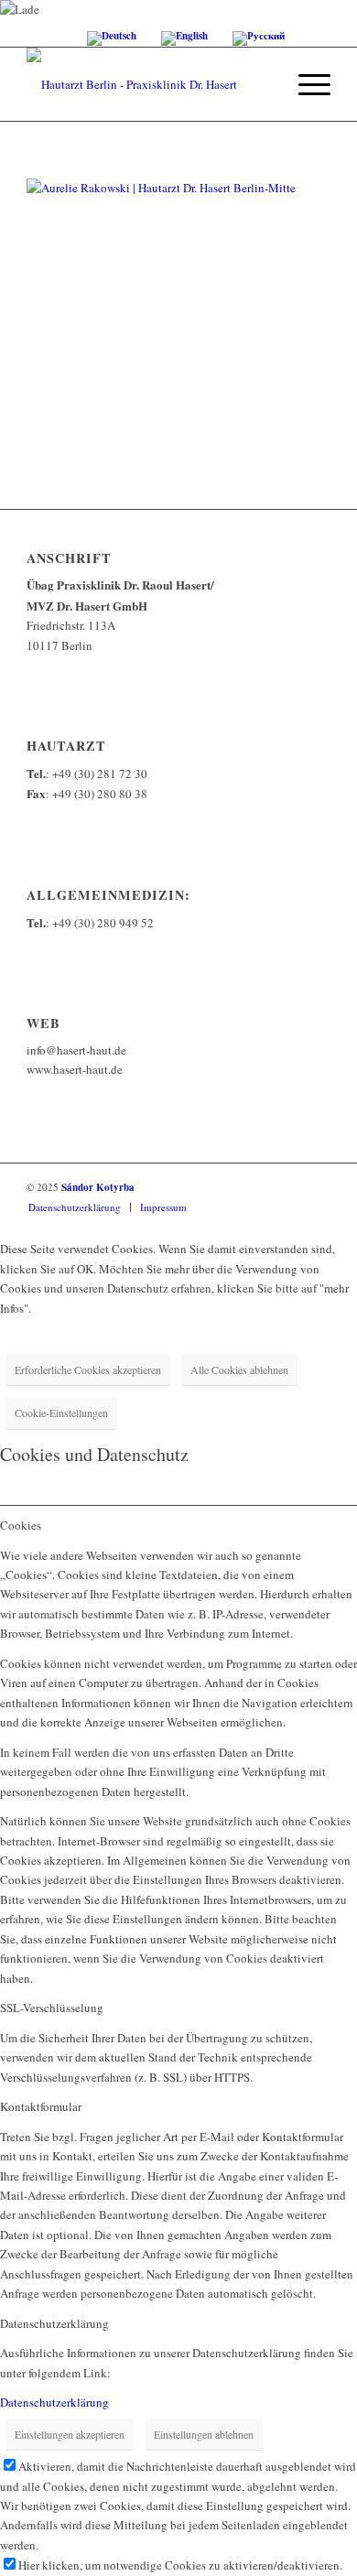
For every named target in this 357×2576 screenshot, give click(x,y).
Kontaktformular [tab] (41, 2106)
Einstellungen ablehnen (204, 2434)
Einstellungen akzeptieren (70, 2434)
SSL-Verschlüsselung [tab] (52, 2008)
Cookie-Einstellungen (61, 1412)
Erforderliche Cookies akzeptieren (88, 1369)
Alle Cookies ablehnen (239, 1369)
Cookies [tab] (21, 1525)
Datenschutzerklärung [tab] (54, 2323)
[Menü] (305, 84)
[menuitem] (305, 84)
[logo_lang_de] (148, 84)
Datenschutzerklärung (54, 2402)
